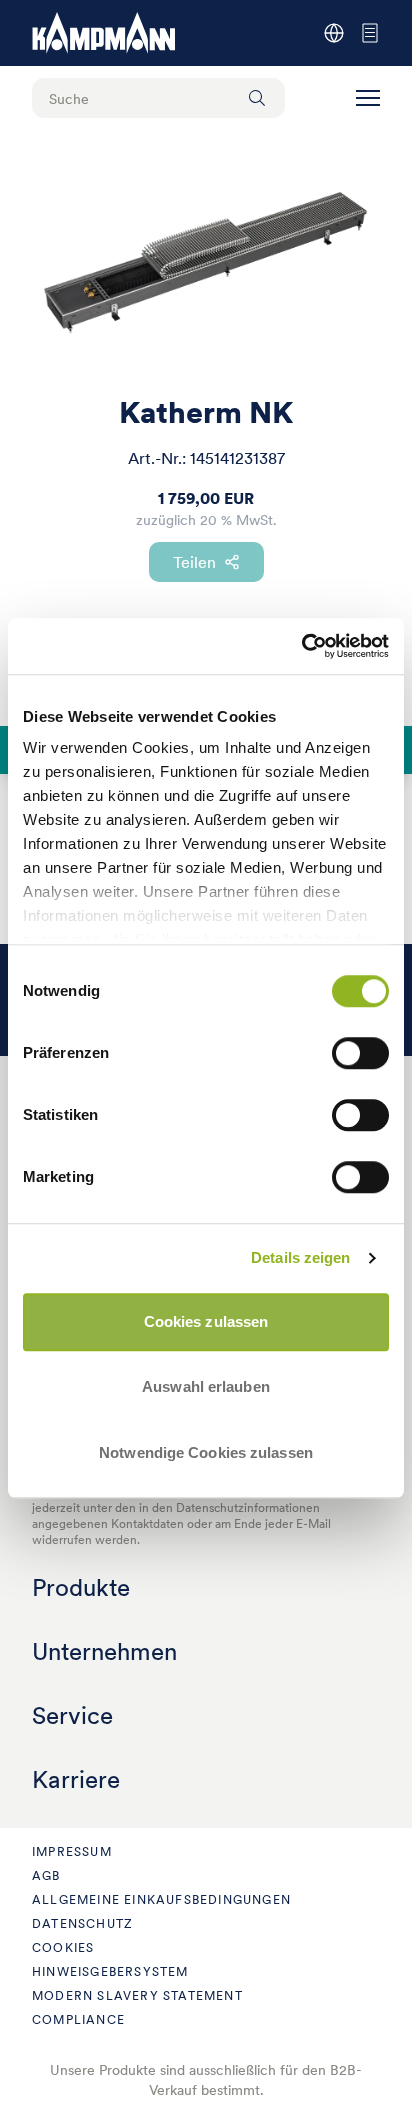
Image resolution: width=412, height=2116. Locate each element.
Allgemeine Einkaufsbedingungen (161, 1899)
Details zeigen (300, 1257)
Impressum (72, 1851)
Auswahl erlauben (206, 1386)
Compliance (78, 2019)
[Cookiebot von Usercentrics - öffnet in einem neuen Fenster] (301, 646)
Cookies (63, 1947)
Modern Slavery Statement (137, 1995)
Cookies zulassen (206, 1321)
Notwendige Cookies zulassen (206, 1452)
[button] (368, 98)
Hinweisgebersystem (110, 1971)
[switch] (360, 1053)
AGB (46, 1875)
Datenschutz (82, 1923)
